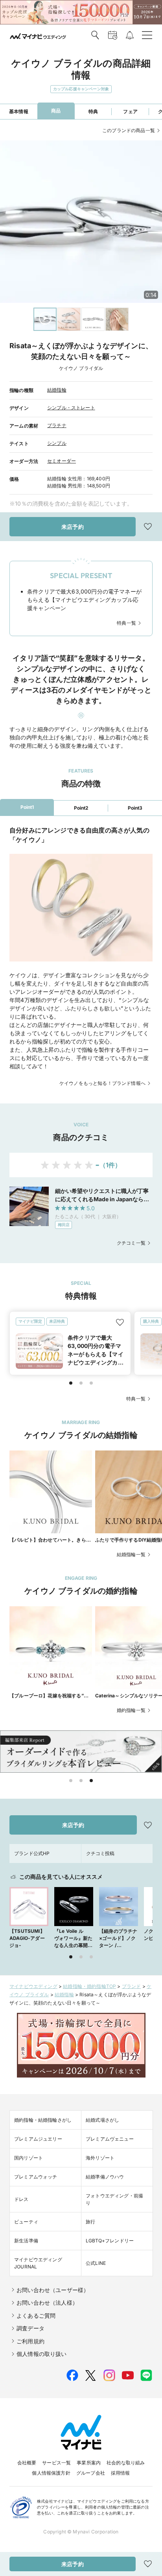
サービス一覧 (56, 2463)
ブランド (132, 1986)
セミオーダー (62, 461)
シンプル (57, 443)
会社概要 (27, 2463)
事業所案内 (89, 2463)
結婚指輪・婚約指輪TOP (89, 1986)
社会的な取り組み (126, 2463)
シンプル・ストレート (71, 408)
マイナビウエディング (33, 1986)
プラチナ (57, 425)
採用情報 (121, 2473)
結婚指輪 (57, 390)
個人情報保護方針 (51, 2473)
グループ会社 (91, 2473)
